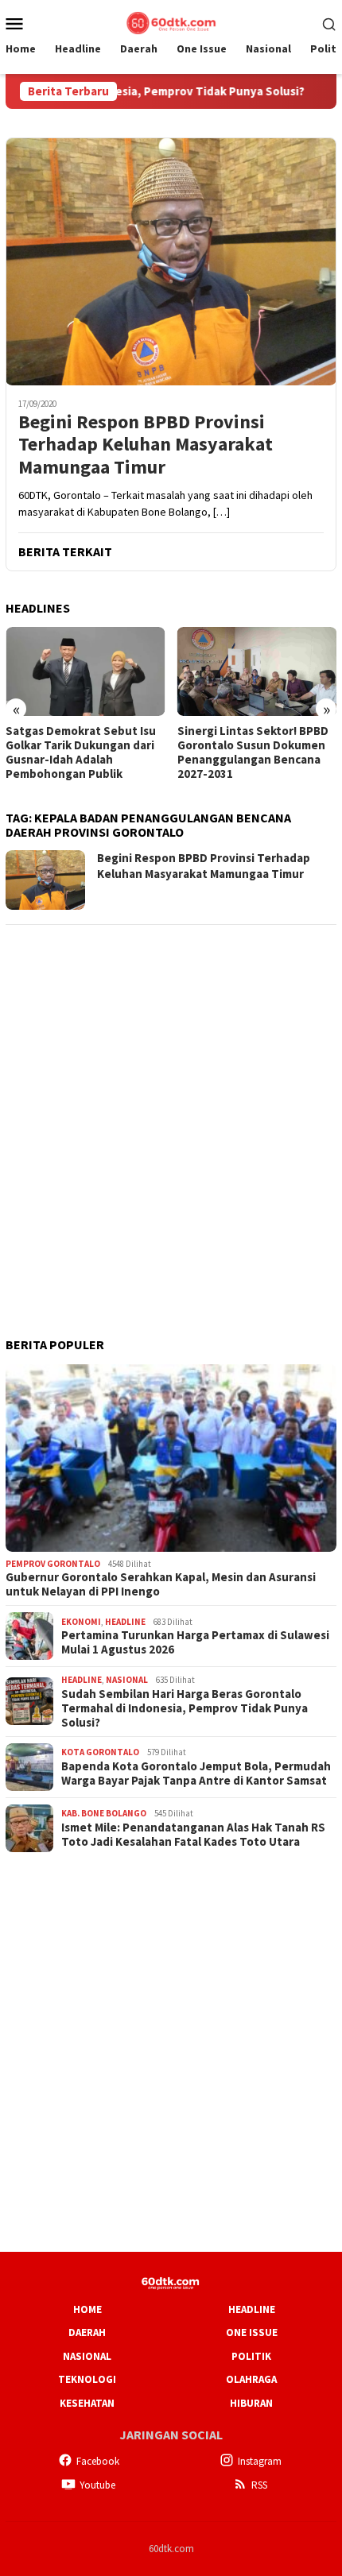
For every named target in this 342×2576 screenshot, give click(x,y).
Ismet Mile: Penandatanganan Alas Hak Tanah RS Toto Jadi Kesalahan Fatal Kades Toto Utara (193, 1835)
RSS (259, 2485)
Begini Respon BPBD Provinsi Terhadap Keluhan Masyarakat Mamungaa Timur (146, 445)
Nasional (127, 1680)
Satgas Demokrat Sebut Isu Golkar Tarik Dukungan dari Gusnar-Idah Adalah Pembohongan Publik (81, 752)
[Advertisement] (171, 1110)
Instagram (260, 2461)
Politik (251, 2356)
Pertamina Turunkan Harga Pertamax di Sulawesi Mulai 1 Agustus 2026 (195, 1642)
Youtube (97, 2485)
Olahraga (251, 2379)
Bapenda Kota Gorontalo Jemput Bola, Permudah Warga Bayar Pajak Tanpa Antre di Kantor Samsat (196, 1773)
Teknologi (87, 2379)
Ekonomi (81, 1622)
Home (87, 2309)
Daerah (87, 2332)
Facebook (98, 2461)
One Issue (252, 2332)
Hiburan (251, 2403)
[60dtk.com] (171, 21)
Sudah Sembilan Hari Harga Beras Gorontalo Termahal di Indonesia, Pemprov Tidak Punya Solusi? (185, 1708)
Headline (125, 1622)
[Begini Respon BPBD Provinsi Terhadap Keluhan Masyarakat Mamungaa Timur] (171, 261)
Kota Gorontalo (100, 1752)
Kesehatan (87, 2403)
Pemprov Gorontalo (53, 1564)
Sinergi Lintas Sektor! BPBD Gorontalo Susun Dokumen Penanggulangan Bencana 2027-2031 (253, 752)
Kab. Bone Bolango (104, 1813)
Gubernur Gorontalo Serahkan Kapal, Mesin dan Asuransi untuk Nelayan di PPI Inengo (161, 1584)
